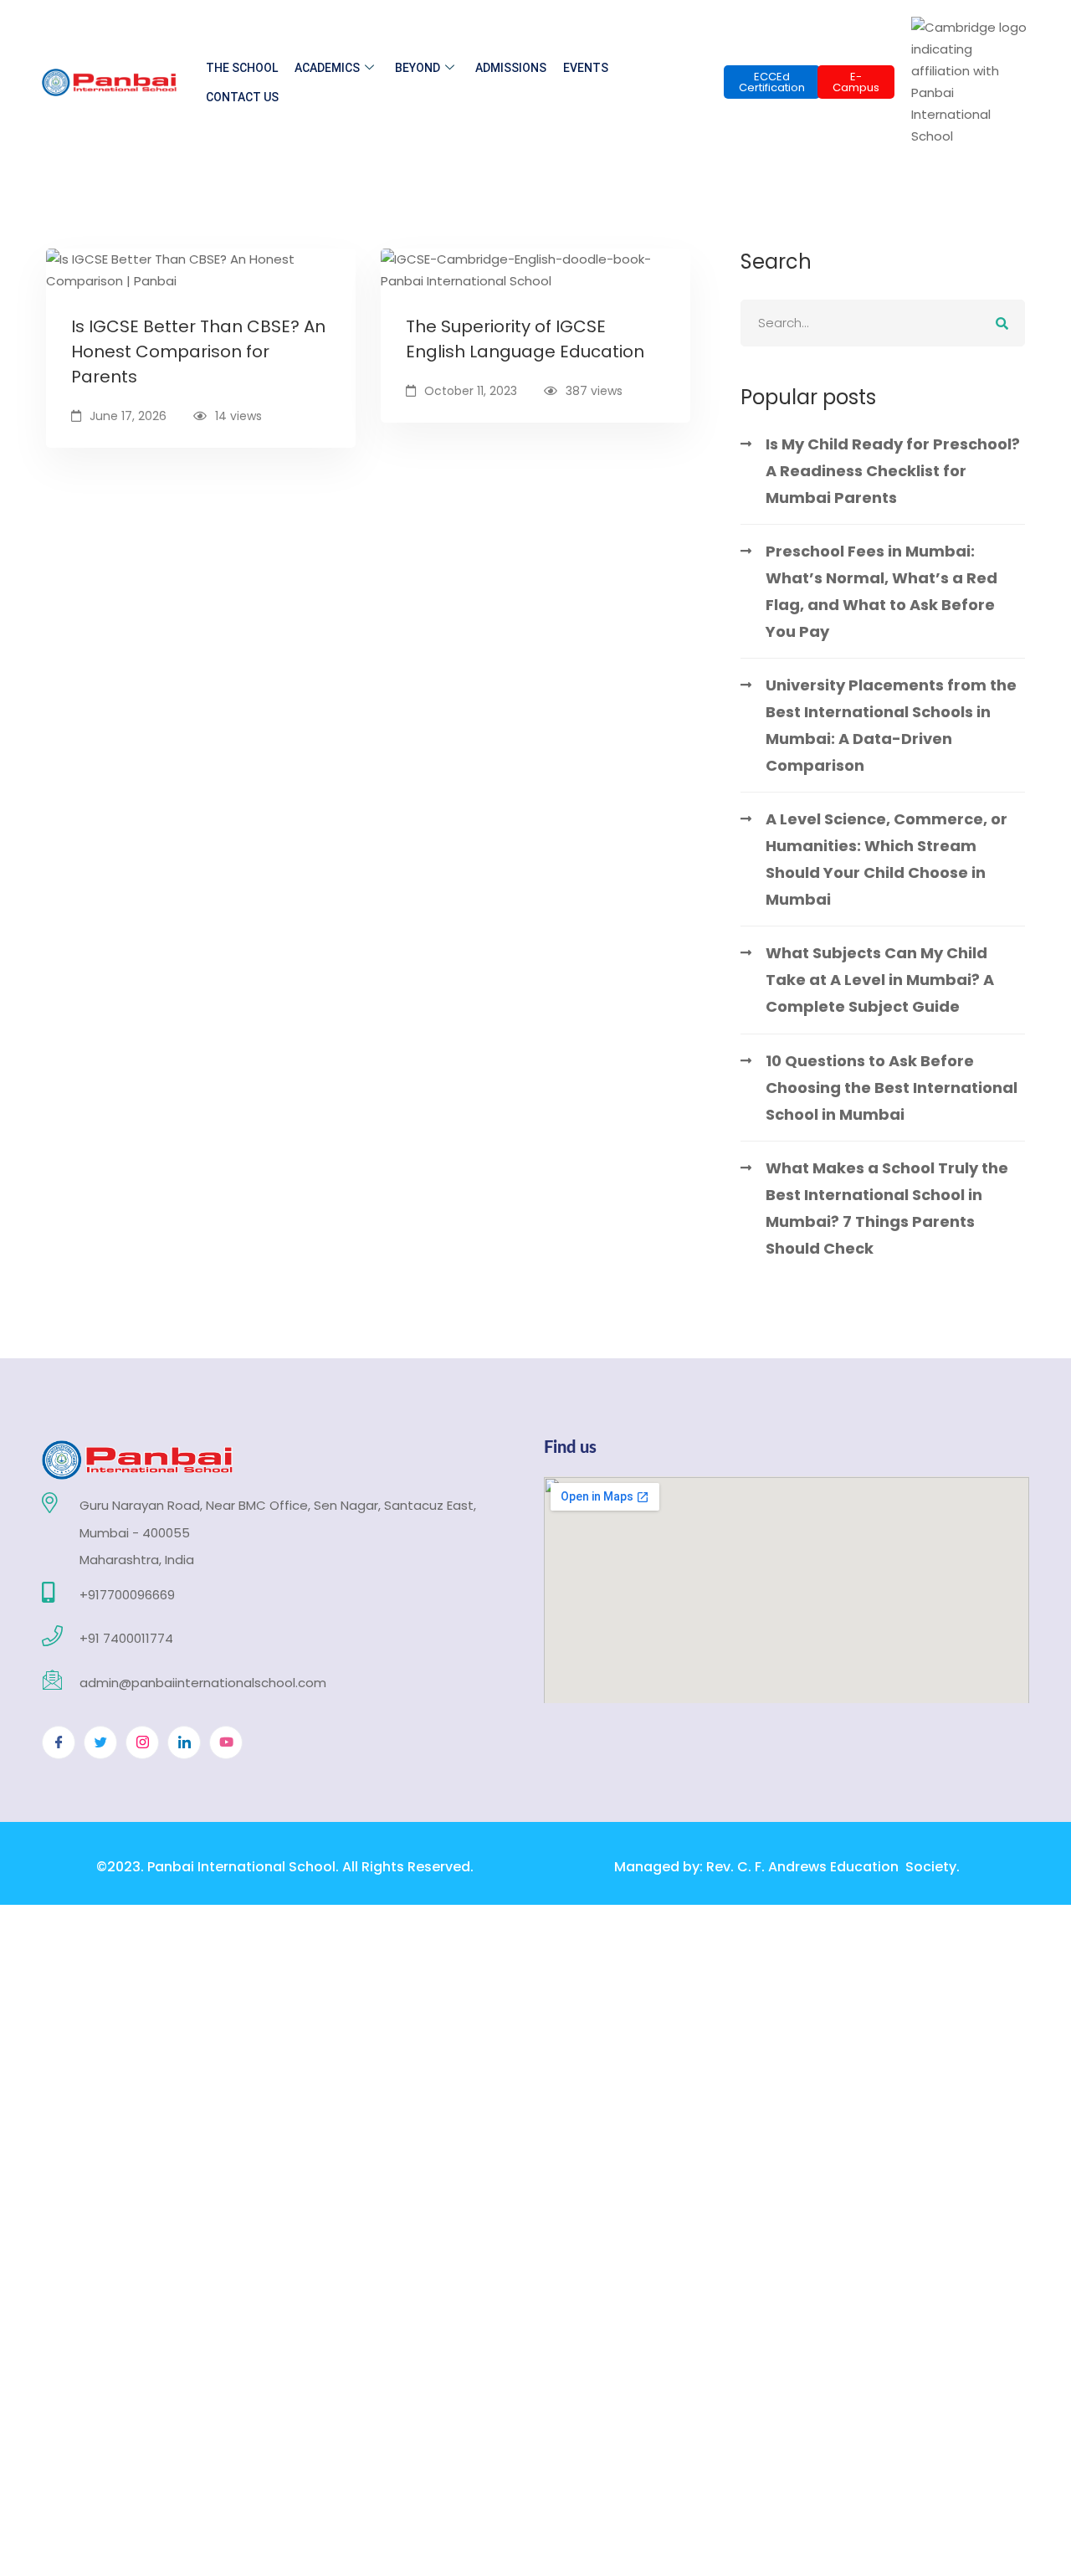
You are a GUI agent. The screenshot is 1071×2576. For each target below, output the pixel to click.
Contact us (242, 97)
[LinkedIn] (184, 1742)
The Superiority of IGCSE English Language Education (525, 339)
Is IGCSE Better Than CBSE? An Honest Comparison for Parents (198, 352)
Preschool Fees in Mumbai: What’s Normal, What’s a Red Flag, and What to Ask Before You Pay (881, 591)
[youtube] (226, 1742)
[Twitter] (100, 1742)
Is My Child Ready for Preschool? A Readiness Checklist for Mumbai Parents (893, 471)
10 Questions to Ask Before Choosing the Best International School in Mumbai (892, 1088)
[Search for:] (883, 323)
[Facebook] (59, 1742)
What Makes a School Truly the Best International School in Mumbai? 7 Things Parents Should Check (887, 1208)
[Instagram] (142, 1742)
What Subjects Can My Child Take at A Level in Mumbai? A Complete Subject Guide (880, 980)
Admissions (511, 68)
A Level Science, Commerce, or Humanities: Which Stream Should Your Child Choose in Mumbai (887, 859)
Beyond (418, 68)
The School (242, 68)
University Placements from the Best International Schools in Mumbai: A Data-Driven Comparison (891, 725)
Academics (327, 68)
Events (586, 68)
